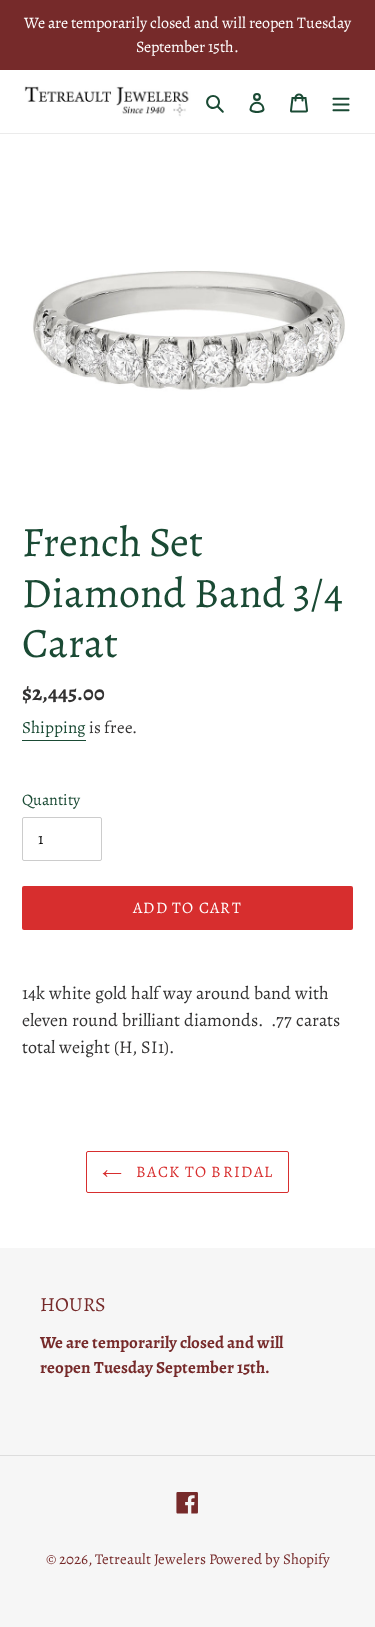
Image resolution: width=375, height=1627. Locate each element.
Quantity (51, 800)
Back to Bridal (202, 1172)
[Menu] (341, 101)
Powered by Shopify (269, 1559)
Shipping (54, 727)
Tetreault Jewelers (152, 1559)
